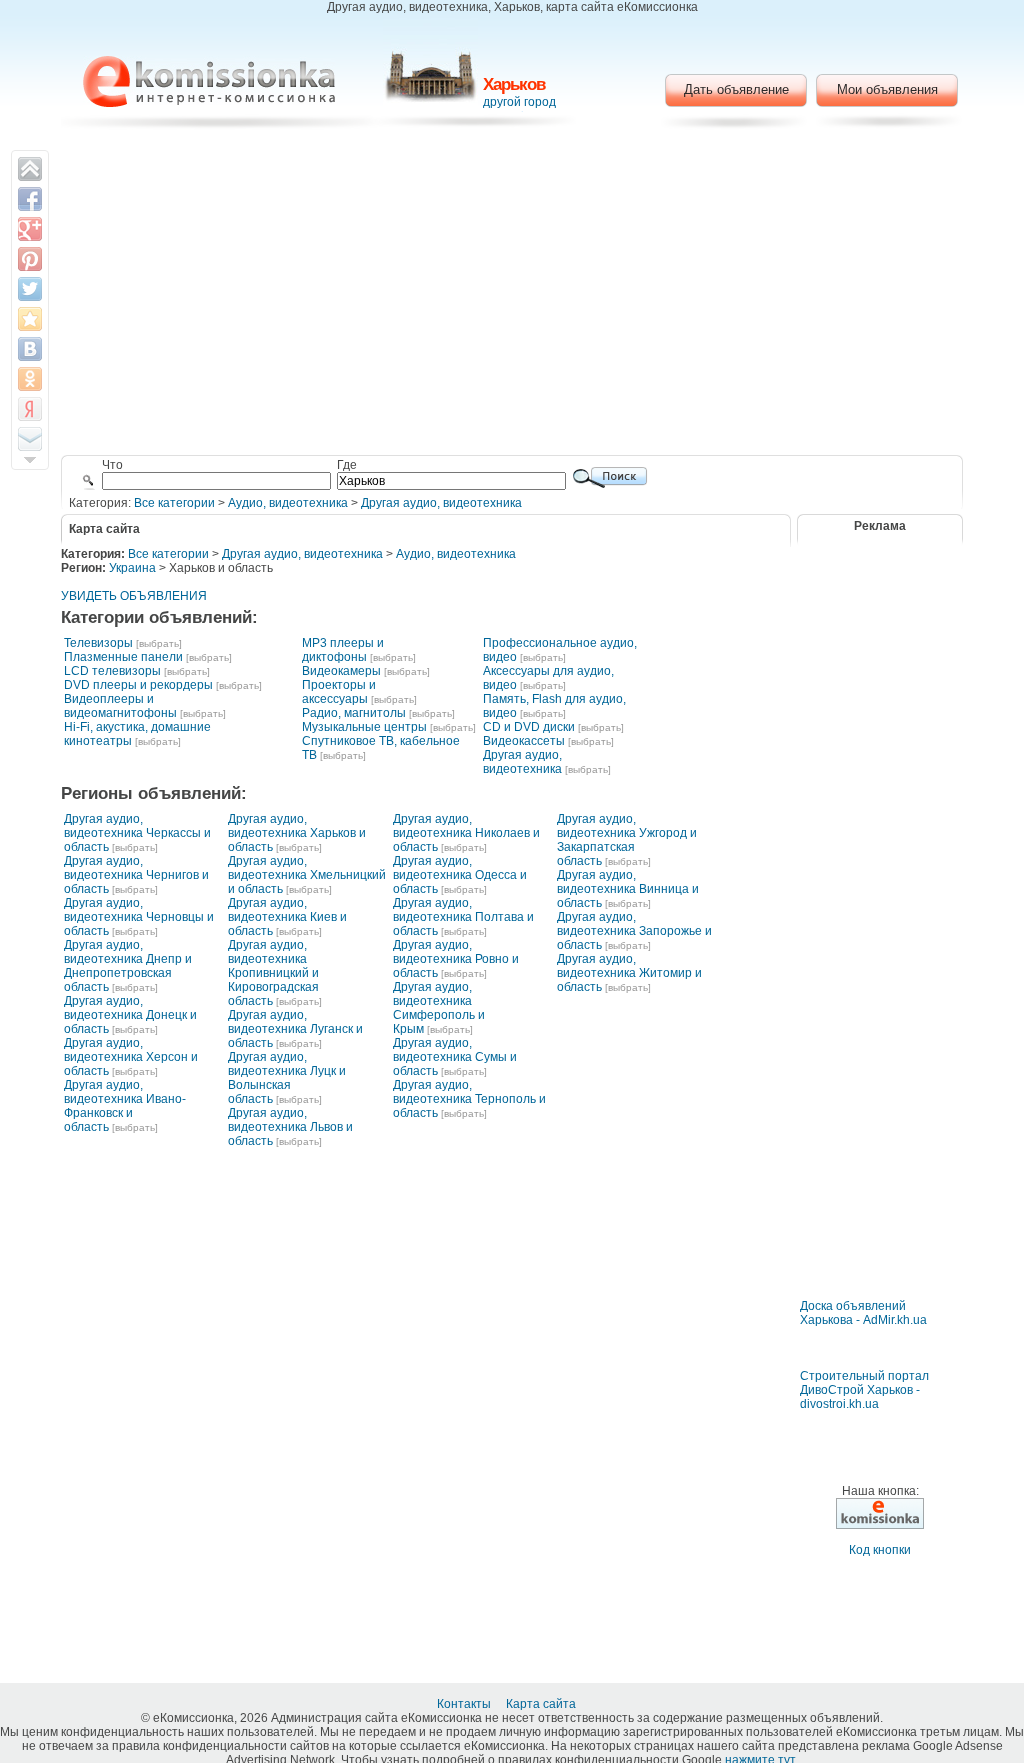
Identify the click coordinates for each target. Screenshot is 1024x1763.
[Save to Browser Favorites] (30, 319)
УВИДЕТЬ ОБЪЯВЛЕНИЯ (134, 596)
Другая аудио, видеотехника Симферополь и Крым (439, 1008)
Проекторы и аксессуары (339, 692)
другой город (519, 102)
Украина (132, 568)
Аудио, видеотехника (288, 503)
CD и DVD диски (529, 727)
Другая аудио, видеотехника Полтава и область (463, 917)
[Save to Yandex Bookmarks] (30, 409)
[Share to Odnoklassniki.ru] (30, 379)
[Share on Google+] (30, 229)
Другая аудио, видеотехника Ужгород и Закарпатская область (627, 840)
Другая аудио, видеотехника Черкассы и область (137, 833)
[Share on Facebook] (30, 199)
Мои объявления (887, 89)
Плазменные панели (123, 657)
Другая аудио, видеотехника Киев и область (287, 917)
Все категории (174, 503)
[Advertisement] (512, 295)
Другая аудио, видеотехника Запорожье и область (634, 931)
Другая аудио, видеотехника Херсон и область (131, 1057)
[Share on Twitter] (30, 289)
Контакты (465, 1704)
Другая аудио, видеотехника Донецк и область (130, 1015)
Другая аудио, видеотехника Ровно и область (456, 959)
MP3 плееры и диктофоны (343, 650)
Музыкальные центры (364, 727)
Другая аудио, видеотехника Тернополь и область (469, 1099)
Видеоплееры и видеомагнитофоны (120, 706)
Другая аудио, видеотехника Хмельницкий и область (307, 875)
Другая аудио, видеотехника (441, 503)
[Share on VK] (30, 349)
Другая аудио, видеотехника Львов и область (290, 1127)
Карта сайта (542, 1704)
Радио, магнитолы (354, 713)
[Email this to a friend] (30, 439)
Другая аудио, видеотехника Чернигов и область (136, 875)
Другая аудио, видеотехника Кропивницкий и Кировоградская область (273, 973)
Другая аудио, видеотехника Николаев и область (466, 833)
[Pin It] (30, 259)
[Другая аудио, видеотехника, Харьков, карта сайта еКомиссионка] (209, 81)
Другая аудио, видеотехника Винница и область (628, 889)
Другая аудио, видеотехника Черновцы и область (139, 917)
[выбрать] (159, 643)
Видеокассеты (524, 741)
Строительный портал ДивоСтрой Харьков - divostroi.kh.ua (864, 1390)
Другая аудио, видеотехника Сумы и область (455, 1057)
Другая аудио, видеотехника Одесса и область (460, 875)
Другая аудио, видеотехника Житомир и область (629, 973)
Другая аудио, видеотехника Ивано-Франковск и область (125, 1106)
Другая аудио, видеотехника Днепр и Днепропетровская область (128, 966)
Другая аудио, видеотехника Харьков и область (297, 833)
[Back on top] (30, 169)
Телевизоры (98, 643)
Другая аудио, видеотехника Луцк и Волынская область (287, 1078)
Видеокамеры (341, 671)
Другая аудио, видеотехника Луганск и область (295, 1029)
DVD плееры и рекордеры (138, 685)
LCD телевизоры (112, 671)
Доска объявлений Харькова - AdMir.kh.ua (863, 1313)
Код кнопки (880, 1550)
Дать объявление (736, 89)
